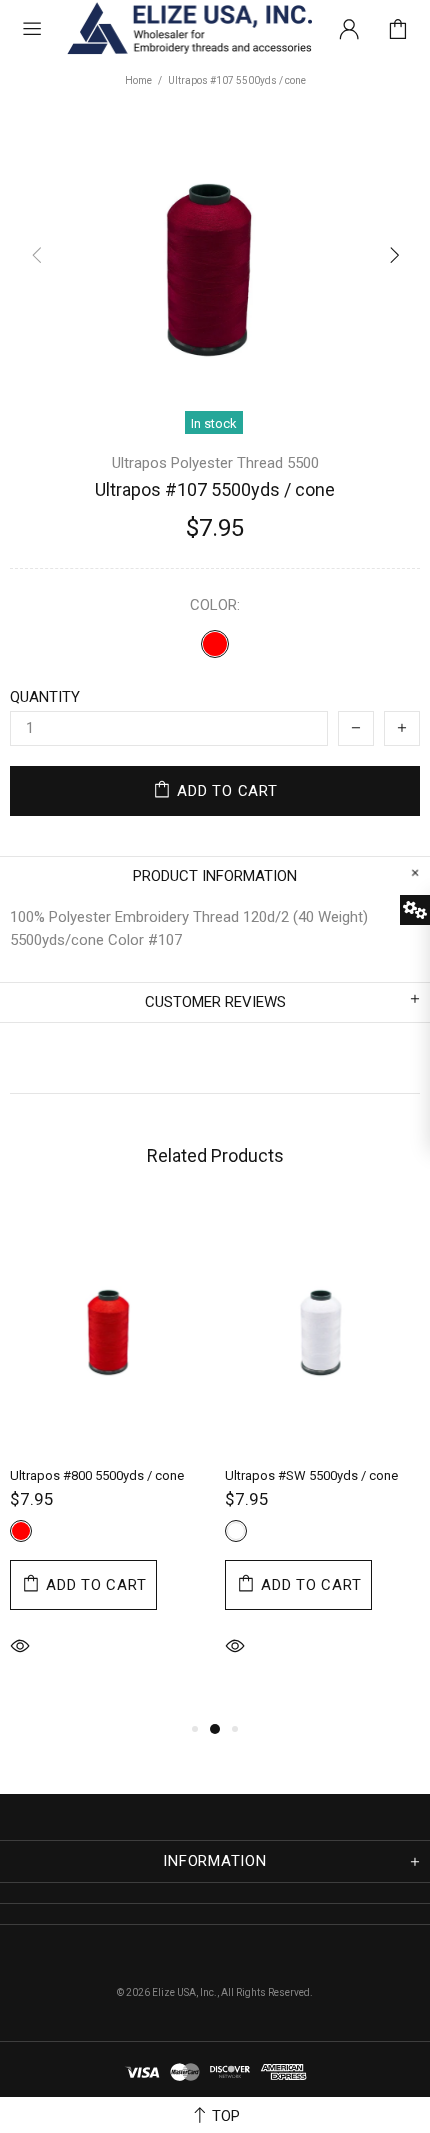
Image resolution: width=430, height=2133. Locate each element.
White (236, 1531)
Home (138, 80)
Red (215, 644)
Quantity (45, 697)
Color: (215, 605)
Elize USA (188, 29)
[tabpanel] (107, 1460)
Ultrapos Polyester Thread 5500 (215, 463)
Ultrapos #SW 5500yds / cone (311, 1475)
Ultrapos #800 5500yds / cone (97, 1475)
